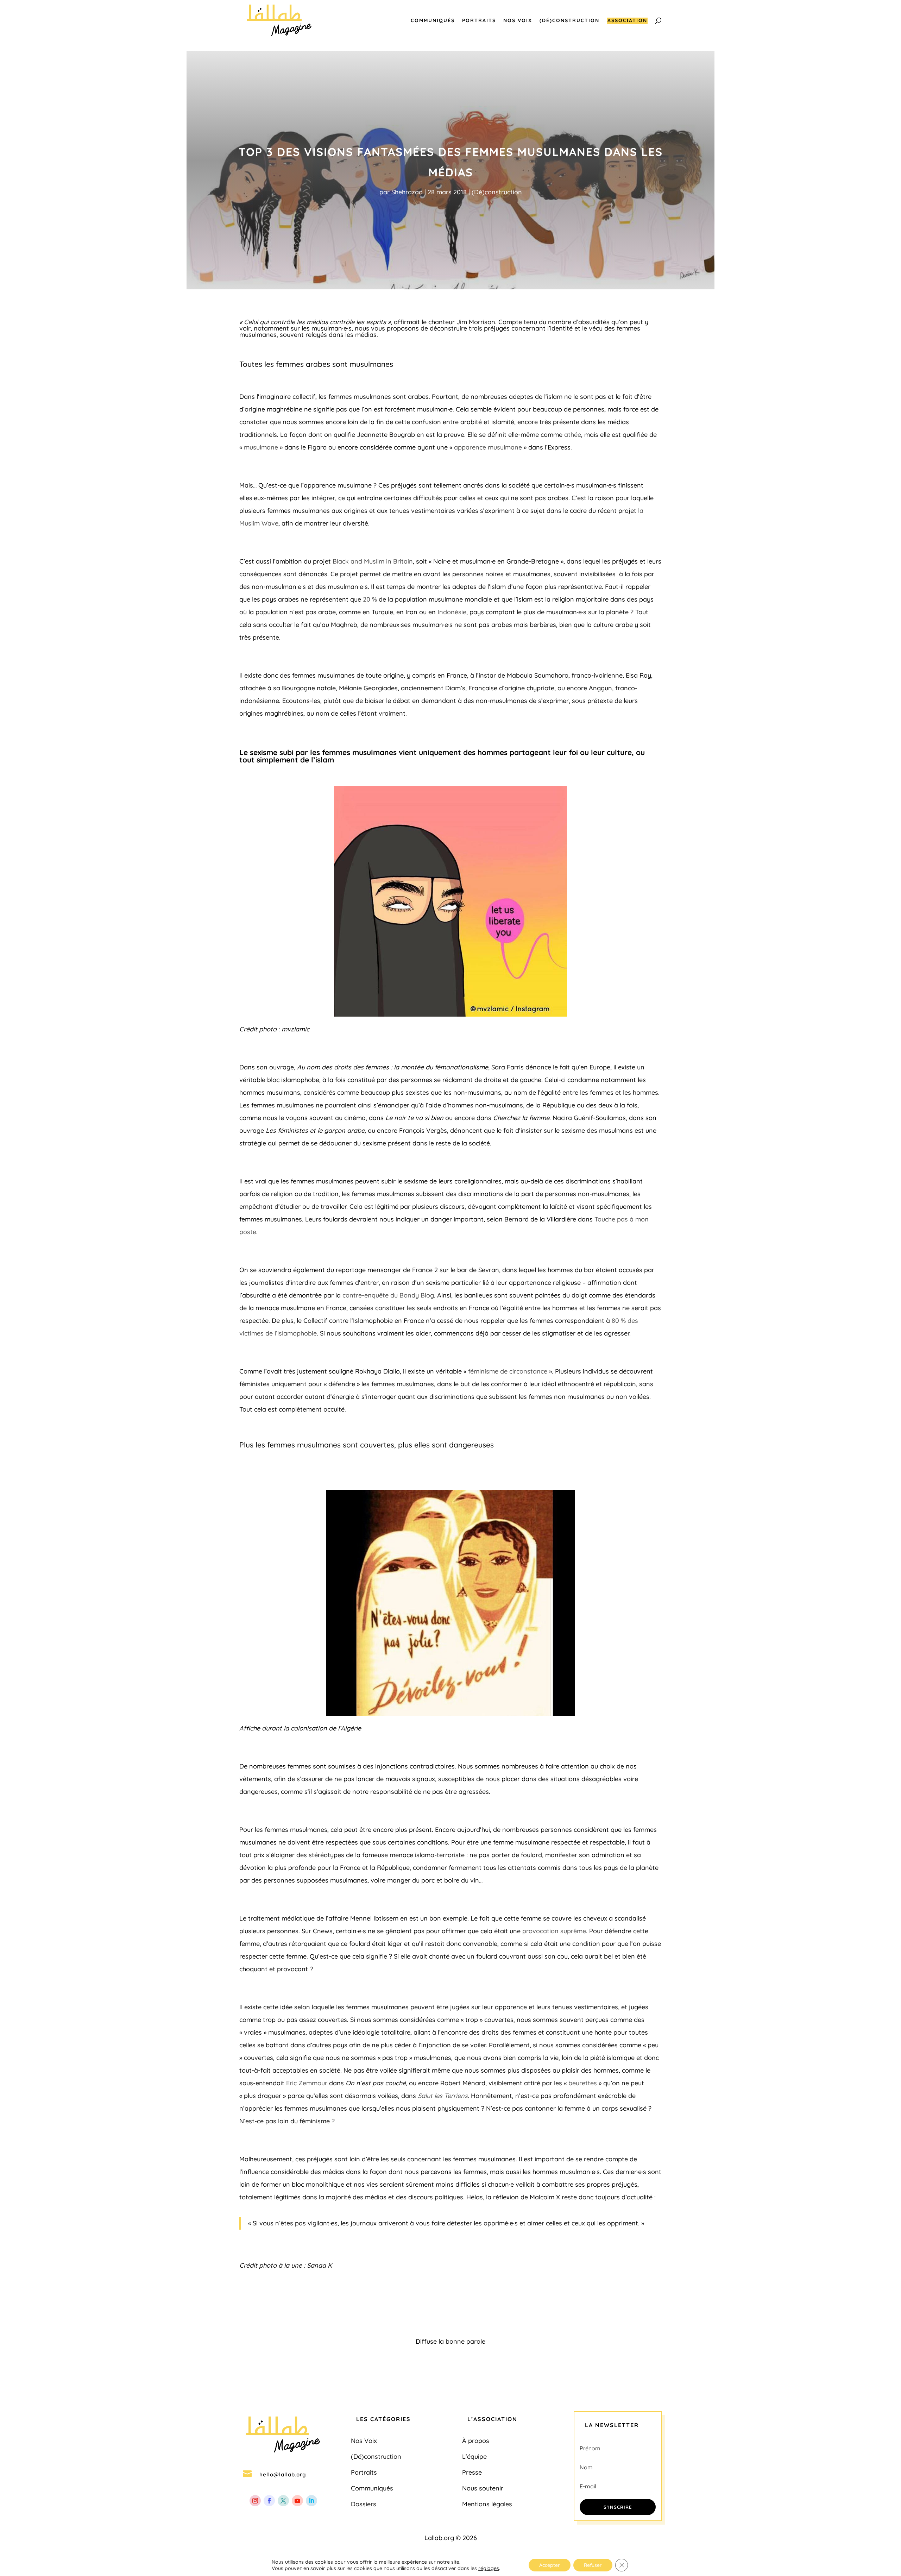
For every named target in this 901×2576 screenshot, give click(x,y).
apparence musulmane (488, 447)
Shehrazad (407, 192)
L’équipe (474, 2456)
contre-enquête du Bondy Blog (388, 1295)
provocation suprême (554, 1931)
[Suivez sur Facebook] (269, 2501)
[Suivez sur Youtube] (297, 2501)
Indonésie (452, 612)
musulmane (261, 447)
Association (627, 21)
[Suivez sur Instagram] (255, 2501)
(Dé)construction (569, 21)
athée (573, 435)
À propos (476, 2441)
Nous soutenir (483, 2488)
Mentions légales (487, 2504)
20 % (370, 599)
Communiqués (433, 21)
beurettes (583, 2083)
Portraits (479, 21)
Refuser (593, 2565)
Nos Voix (518, 21)
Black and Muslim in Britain (373, 561)
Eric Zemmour (307, 2083)
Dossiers (364, 2504)
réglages (489, 2568)
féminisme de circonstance (508, 1371)
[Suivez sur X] (283, 2501)
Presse (472, 2472)
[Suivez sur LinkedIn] (311, 2501)
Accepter (550, 2565)
